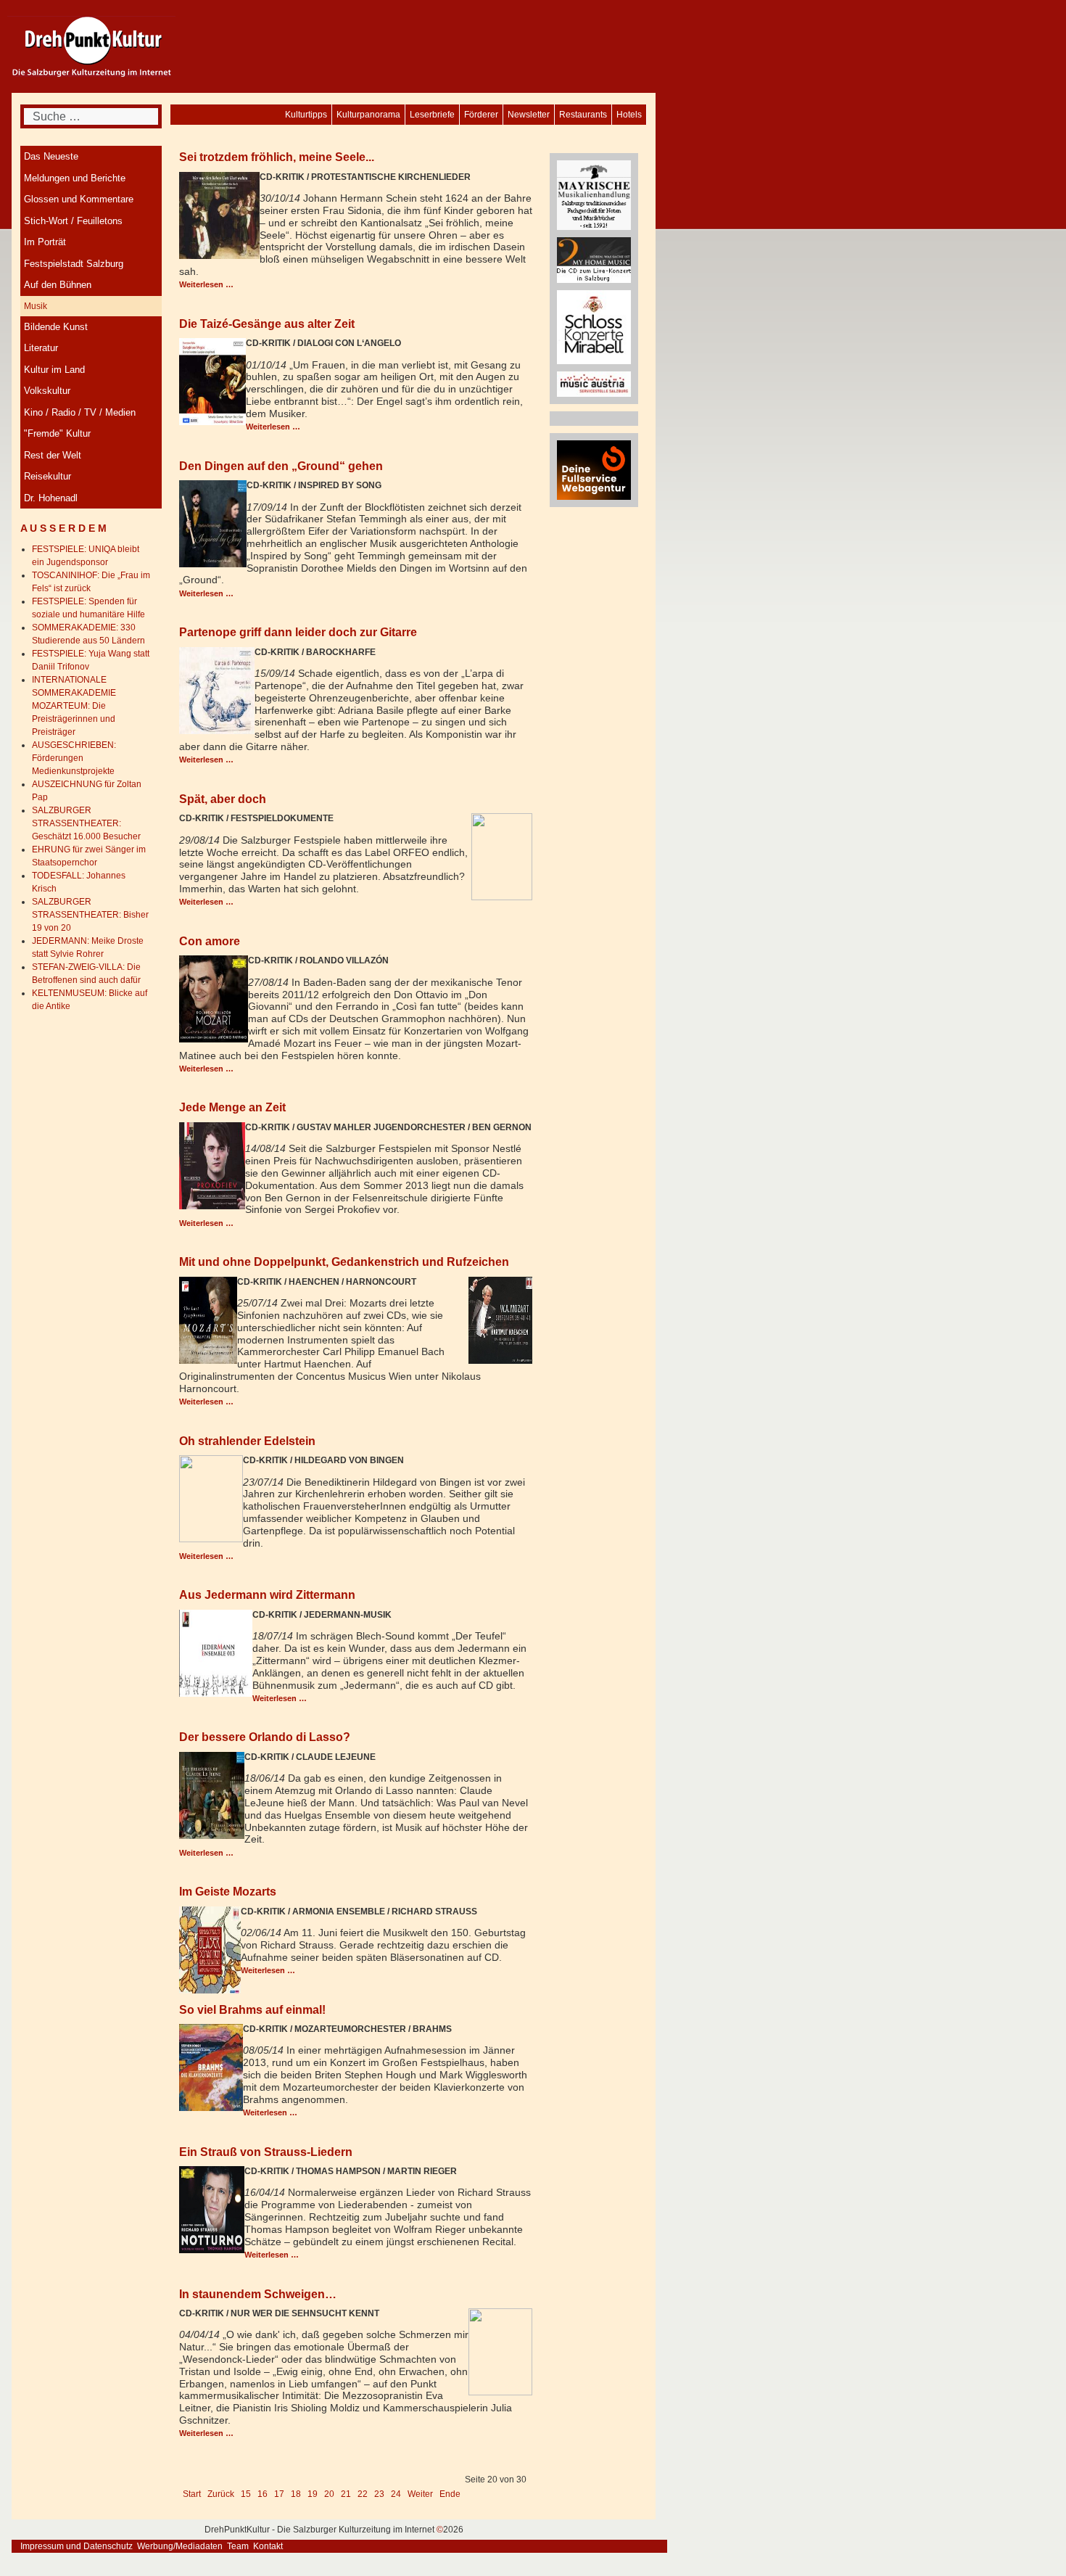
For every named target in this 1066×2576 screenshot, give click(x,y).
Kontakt (268, 2546)
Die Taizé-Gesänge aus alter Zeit (267, 324)
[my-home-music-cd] (594, 260)
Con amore (210, 941)
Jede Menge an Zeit (232, 1107)
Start (192, 2494)
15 (246, 2494)
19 (313, 2494)
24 (396, 2494)
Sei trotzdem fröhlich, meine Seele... (277, 157)
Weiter (420, 2494)
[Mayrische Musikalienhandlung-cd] (594, 194)
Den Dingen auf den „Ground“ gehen (281, 466)
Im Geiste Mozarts (228, 1891)
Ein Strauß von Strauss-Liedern (266, 2152)
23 (379, 2494)
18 (296, 2494)
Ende (450, 2494)
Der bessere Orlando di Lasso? (265, 1737)
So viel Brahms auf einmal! (252, 2009)
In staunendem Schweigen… (258, 2294)
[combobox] (91, 116)
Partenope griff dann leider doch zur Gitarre (298, 632)
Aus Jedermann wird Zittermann (267, 1594)
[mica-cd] (594, 384)
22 (363, 2494)
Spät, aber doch (223, 799)
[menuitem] (629, 115)
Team (238, 2546)
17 (279, 2494)
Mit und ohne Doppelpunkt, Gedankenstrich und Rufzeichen (344, 1262)
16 (263, 2494)
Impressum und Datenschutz (77, 2546)
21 (346, 2494)
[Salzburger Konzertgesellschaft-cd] (594, 326)
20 (329, 2494)
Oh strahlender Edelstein (247, 1441)
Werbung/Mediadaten (180, 2546)
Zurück (221, 2494)
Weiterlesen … (206, 284)
